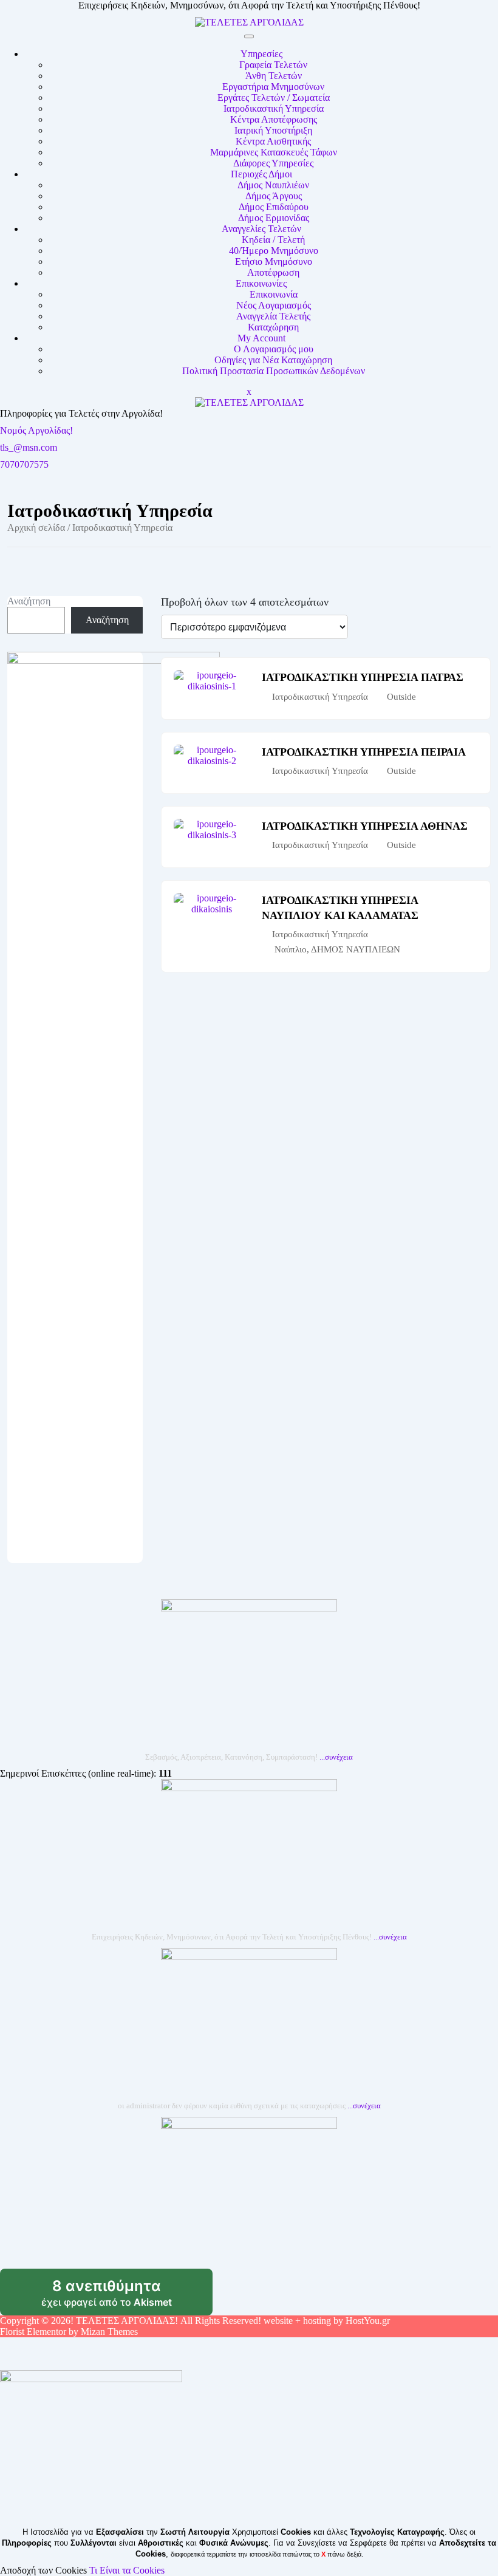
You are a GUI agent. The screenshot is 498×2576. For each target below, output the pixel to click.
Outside (401, 697)
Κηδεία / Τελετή (273, 240)
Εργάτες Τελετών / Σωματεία (274, 97)
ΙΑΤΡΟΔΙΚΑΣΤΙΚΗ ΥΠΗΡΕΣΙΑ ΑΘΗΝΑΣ (365, 826)
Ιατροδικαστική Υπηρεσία (274, 108)
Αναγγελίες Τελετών (261, 229)
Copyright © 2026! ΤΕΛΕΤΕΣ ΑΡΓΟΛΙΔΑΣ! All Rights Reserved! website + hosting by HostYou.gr (195, 2321)
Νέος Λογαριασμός (274, 305)
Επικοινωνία (274, 294)
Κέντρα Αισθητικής (273, 141)
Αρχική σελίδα (36, 528)
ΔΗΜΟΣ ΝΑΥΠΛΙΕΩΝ (356, 949)
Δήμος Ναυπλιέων (273, 185)
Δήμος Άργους (274, 196)
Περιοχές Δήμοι (261, 174)
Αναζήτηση (29, 601)
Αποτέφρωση (273, 272)
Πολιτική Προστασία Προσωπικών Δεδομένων (274, 371)
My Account (261, 338)
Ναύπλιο (291, 949)
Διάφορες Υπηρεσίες (273, 163)
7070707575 (24, 464)
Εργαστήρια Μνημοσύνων (273, 87)
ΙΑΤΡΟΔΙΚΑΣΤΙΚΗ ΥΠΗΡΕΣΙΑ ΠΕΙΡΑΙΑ (364, 752)
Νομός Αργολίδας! (36, 430)
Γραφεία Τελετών (273, 65)
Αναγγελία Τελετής (273, 316)
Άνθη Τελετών (274, 76)
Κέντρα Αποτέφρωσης (274, 119)
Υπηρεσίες (261, 54)
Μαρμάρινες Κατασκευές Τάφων (274, 152)
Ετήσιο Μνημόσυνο (274, 261)
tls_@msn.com (29, 447)
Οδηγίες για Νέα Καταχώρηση (273, 360)
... (336, 1757)
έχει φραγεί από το (127, 2297)
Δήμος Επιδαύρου (274, 207)
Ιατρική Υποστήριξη (273, 130)
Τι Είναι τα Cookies (127, 2570)
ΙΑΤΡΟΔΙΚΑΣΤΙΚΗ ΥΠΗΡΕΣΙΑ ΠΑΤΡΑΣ (363, 677)
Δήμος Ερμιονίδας (274, 218)
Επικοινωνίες (261, 283)
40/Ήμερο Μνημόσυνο (274, 251)
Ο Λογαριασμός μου (274, 349)
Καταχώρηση (273, 327)
